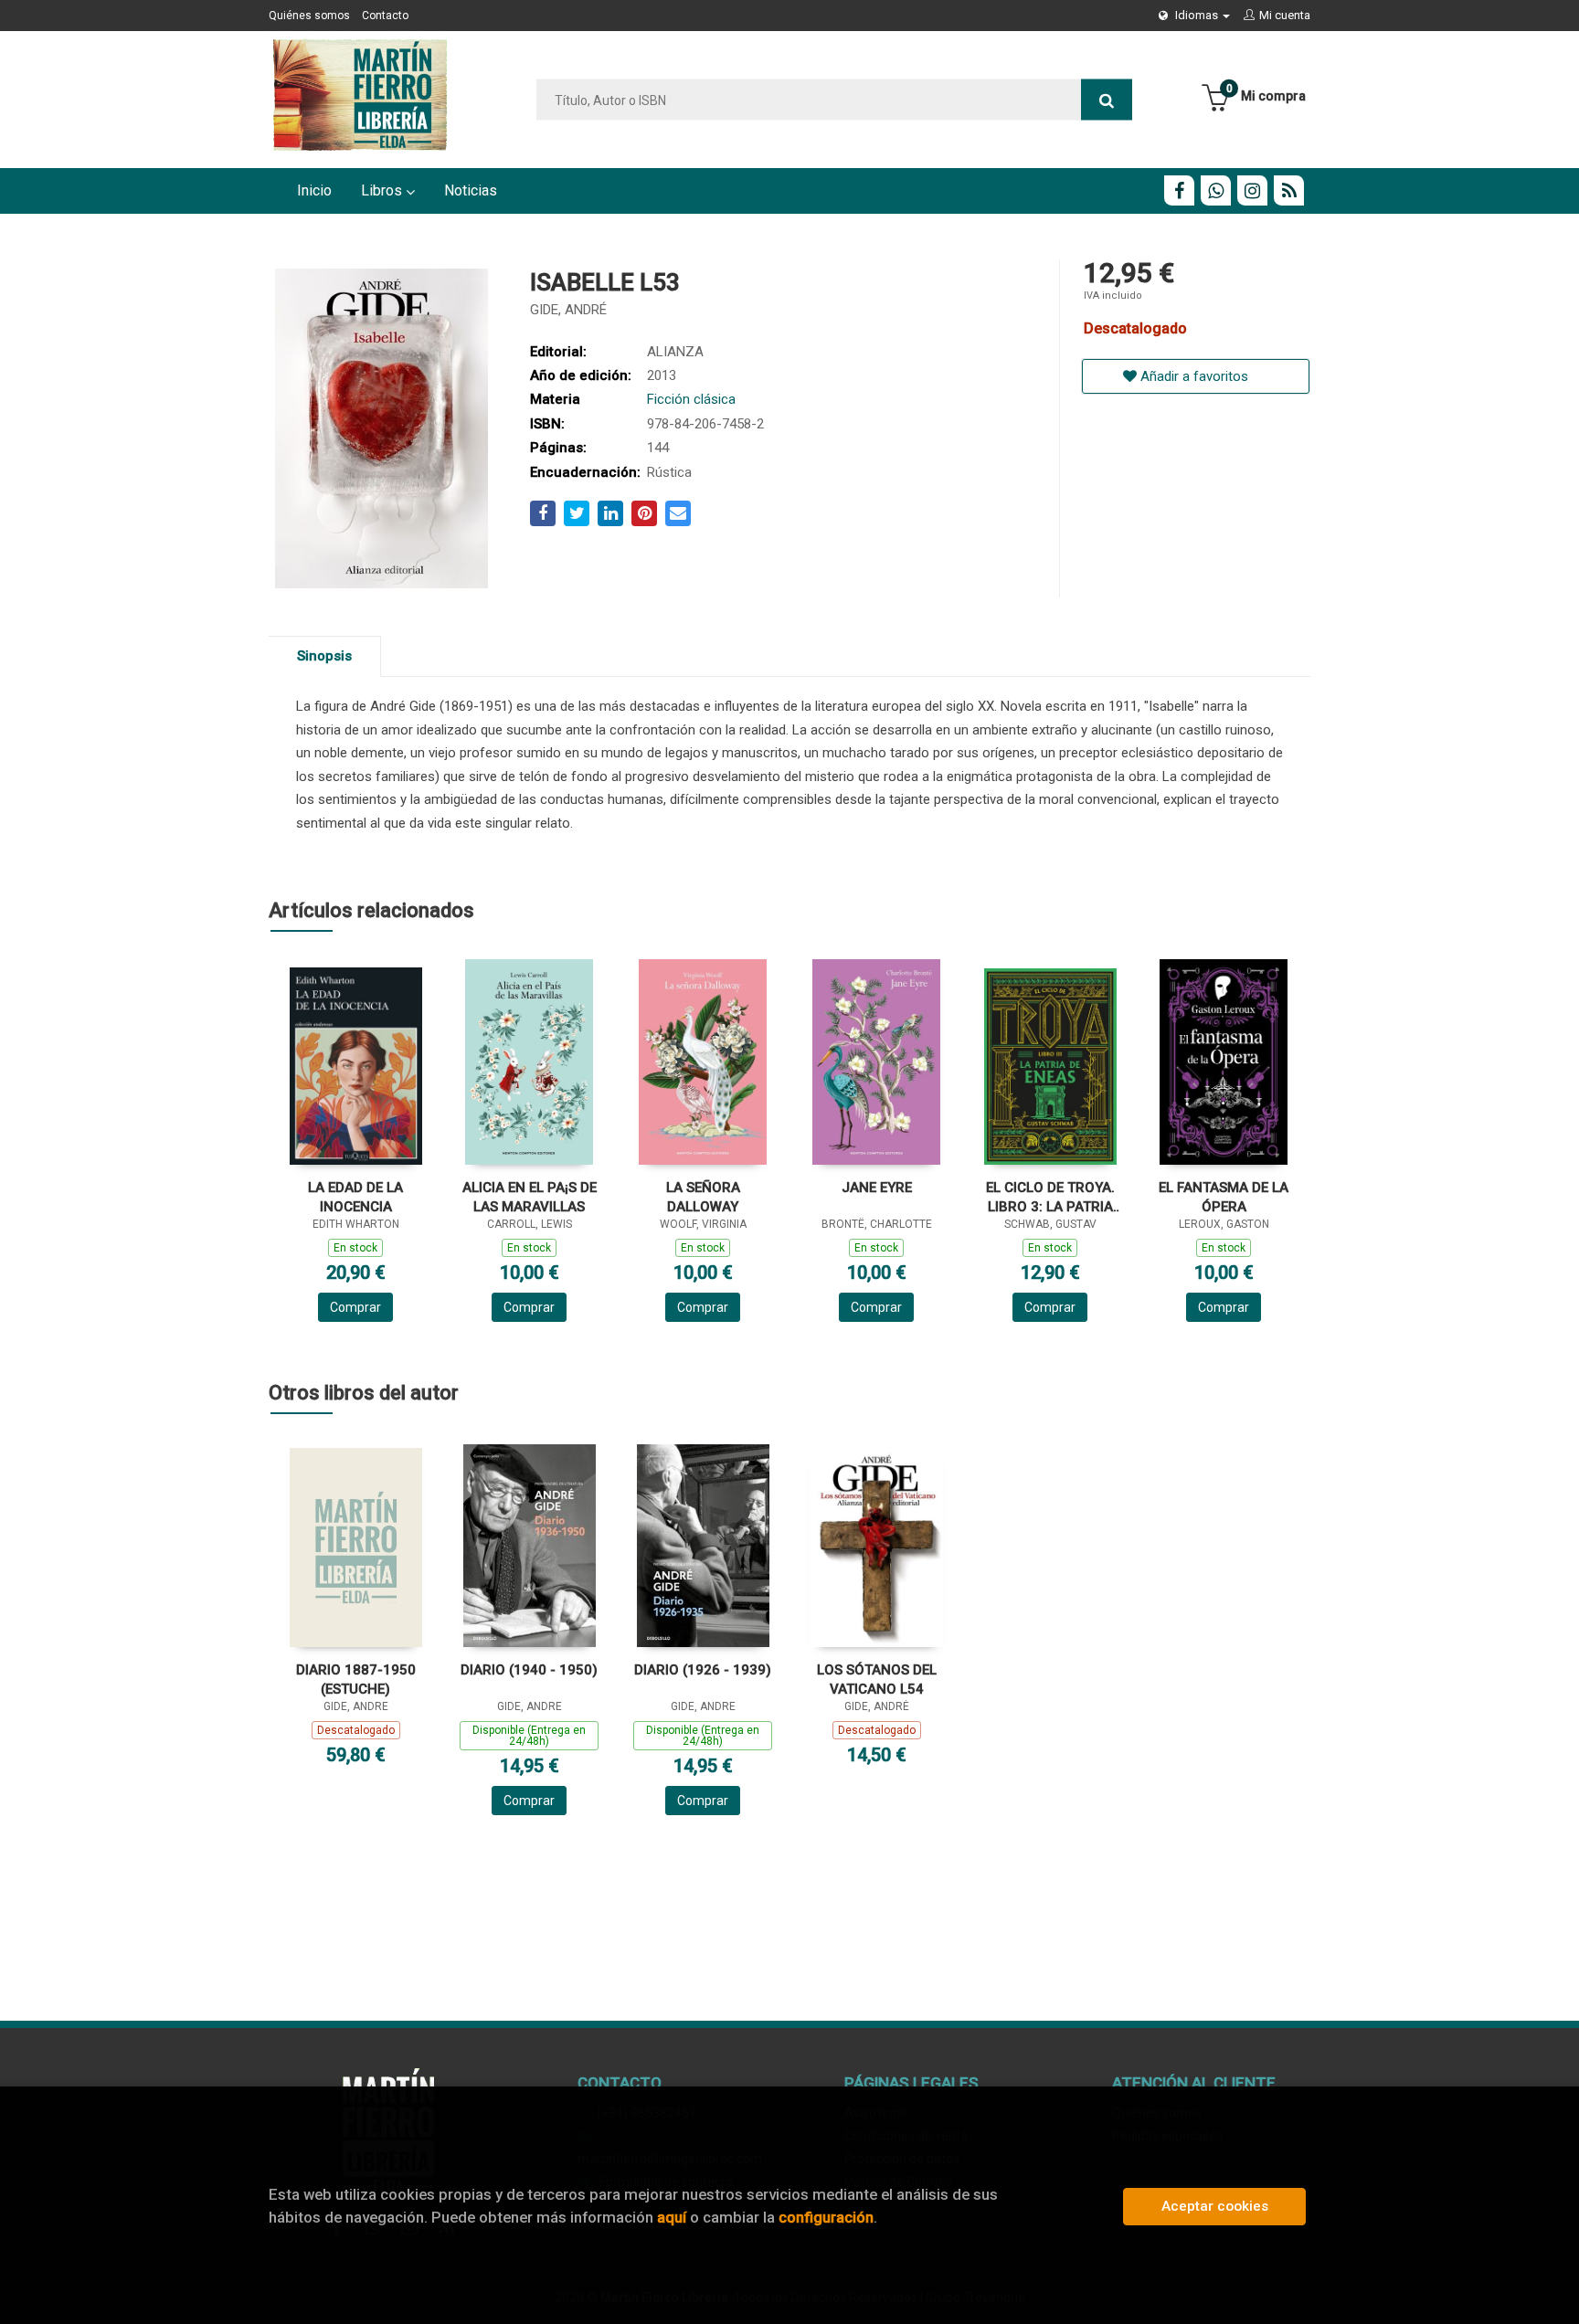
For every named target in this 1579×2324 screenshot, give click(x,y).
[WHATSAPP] (1216, 190)
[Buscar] (1107, 100)
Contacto (385, 16)
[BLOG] (1289, 190)
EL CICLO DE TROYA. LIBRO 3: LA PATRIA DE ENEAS (1050, 1197)
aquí (672, 2217)
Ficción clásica (691, 399)
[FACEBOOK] (1179, 190)
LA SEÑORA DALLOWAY (703, 1197)
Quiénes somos (309, 16)
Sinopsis (324, 656)
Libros (383, 190)
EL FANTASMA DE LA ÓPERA (1224, 1197)
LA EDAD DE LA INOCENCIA (355, 1197)
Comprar (355, 1307)
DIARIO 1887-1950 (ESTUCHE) (356, 1680)
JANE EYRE (877, 1188)
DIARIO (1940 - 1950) (529, 1670)
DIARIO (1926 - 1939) (703, 1670)
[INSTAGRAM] (1252, 190)
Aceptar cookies (1215, 2206)
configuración (826, 2217)
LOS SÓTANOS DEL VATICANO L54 (877, 1680)
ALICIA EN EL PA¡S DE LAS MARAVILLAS (530, 1197)
